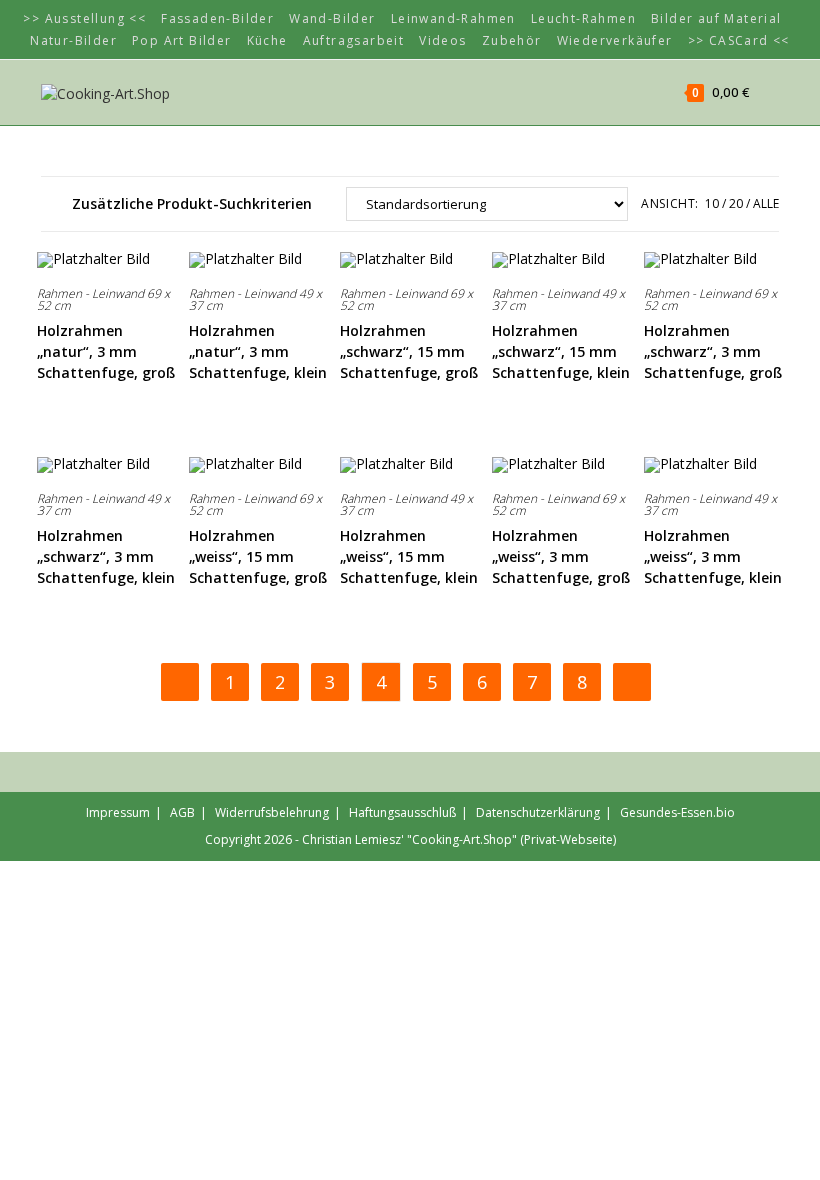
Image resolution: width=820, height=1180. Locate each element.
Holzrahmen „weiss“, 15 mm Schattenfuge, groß (258, 556)
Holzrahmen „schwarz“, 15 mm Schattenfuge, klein (561, 351)
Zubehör (512, 40)
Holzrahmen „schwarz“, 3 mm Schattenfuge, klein (106, 556)
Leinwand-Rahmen (453, 18)
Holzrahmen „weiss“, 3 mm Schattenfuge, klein (713, 556)
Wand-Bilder (332, 18)
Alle (766, 203)
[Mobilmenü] (766, 92)
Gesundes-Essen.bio (677, 812)
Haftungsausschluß (402, 812)
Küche (267, 40)
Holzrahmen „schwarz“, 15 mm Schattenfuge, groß (409, 351)
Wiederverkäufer (615, 40)
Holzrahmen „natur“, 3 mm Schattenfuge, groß (106, 351)
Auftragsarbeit (354, 40)
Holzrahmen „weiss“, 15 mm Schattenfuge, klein (409, 556)
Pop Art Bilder (182, 40)
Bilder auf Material (716, 18)
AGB (182, 812)
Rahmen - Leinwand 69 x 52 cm (103, 299)
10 (712, 203)
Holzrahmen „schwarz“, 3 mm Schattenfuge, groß (713, 351)
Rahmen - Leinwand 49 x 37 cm (255, 299)
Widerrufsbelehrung (272, 812)
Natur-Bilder (73, 40)
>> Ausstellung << (84, 18)
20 (736, 203)
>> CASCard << (739, 40)
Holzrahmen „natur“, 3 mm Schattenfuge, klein (258, 351)
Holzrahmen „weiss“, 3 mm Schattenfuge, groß (561, 556)
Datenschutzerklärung (538, 812)
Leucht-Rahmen (583, 18)
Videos (442, 40)
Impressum (118, 812)
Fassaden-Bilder (217, 18)
